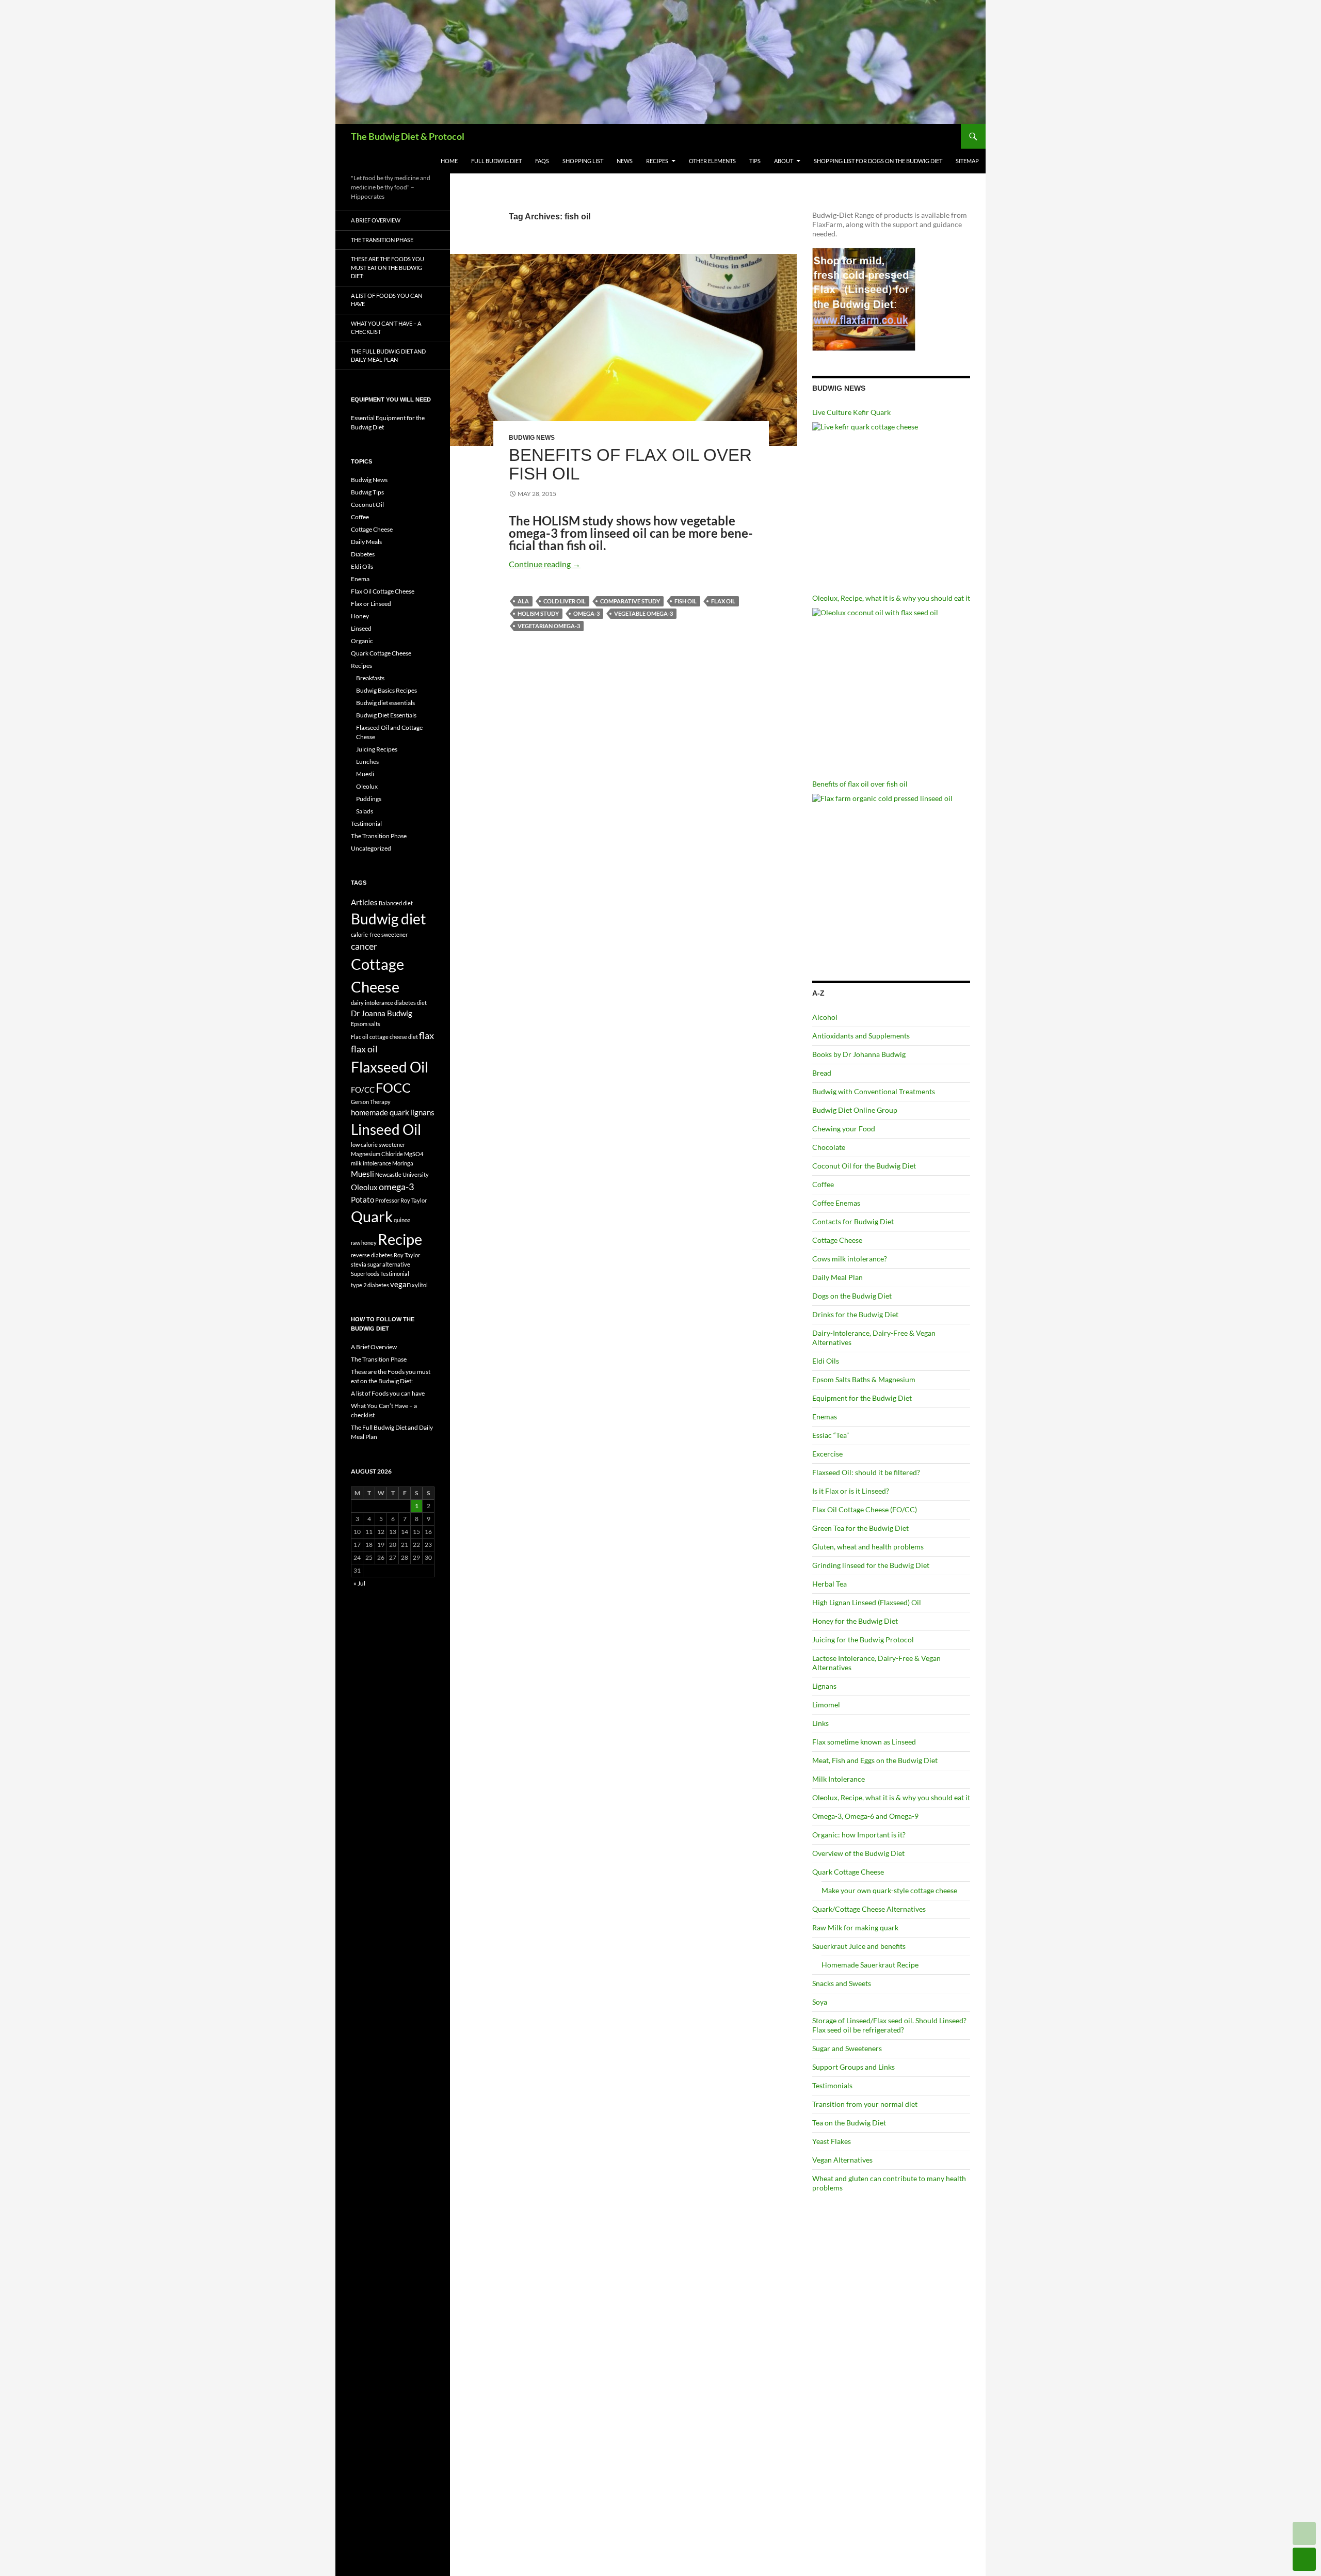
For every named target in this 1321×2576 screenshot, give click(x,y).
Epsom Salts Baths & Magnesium (864, 1379)
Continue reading (545, 564)
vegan (400, 1284)
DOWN (1304, 2559)
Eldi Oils (826, 1361)
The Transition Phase (382, 240)
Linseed (361, 628)
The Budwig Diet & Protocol (408, 136)
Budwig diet (388, 919)
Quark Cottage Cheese (848, 1872)
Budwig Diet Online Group (855, 1110)
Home (449, 161)
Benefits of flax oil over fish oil (630, 464)
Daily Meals (366, 542)
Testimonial (366, 823)
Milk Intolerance (839, 1779)
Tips (755, 161)
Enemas (825, 1417)
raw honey (364, 1243)
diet (422, 1003)
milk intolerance (371, 1163)
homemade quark (380, 1112)
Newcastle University (402, 1174)
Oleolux (367, 786)
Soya (820, 2002)
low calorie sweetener (378, 1145)
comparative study (630, 601)
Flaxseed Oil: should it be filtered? (866, 1472)
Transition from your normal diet (865, 2104)
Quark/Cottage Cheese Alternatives (869, 1909)
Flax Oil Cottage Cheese (383, 591)
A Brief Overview (376, 220)
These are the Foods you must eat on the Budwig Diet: (388, 267)
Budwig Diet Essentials (386, 715)
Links (820, 1723)
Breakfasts (370, 678)
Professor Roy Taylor (401, 1200)
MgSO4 (414, 1154)
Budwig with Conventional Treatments (874, 1091)
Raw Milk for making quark (855, 1927)
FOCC (393, 1087)
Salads (365, 811)
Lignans (824, 1686)
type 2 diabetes (370, 1285)
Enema (360, 579)
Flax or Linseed (371, 604)
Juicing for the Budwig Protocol (863, 1639)
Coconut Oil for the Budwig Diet (864, 1166)
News (625, 161)
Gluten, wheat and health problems (868, 1547)
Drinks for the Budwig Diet (855, 1314)
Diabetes (363, 554)
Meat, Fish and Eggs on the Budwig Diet (875, 1760)
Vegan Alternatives (842, 2160)
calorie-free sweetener (379, 934)
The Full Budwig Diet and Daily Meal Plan (388, 356)
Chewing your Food (844, 1129)
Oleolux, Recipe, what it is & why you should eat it (891, 598)
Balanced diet (396, 903)
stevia (359, 1264)
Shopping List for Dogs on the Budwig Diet (878, 161)
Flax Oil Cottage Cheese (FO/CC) (865, 1509)
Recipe (400, 1239)
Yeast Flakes (832, 2141)
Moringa (403, 1163)
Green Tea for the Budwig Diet (860, 1528)
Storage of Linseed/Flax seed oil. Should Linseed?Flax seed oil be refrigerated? (889, 2025)
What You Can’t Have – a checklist (386, 328)
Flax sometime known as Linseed (864, 1742)
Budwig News (532, 438)
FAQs (542, 161)
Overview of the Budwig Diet (858, 1853)
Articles (364, 902)
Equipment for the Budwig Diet (862, 1398)
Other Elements (712, 161)
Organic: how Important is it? (859, 1835)
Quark (372, 1216)
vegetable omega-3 (643, 613)
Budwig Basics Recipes (386, 690)
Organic (362, 641)
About (784, 161)
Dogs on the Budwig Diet (852, 1296)
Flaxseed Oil (390, 1067)
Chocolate (829, 1147)
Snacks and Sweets (842, 1983)
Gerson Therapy (371, 1102)
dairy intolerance (372, 1003)
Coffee (823, 1184)
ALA (523, 601)
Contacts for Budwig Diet (853, 1221)
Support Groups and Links (853, 2067)
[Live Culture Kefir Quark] (891, 501)
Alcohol (825, 1017)
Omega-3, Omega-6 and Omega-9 (865, 1816)
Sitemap (967, 161)
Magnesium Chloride (377, 1154)
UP (1304, 2533)
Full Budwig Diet (496, 161)
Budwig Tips (367, 492)
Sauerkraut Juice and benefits (859, 1946)
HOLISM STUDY (538, 613)
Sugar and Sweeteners (847, 2048)
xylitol (420, 1285)
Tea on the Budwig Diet (849, 2123)
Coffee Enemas (836, 1203)
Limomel (826, 1705)
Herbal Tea (829, 1584)
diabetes (405, 1003)
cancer (364, 946)
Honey (360, 616)
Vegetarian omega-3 (549, 626)
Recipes (657, 161)
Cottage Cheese (837, 1240)
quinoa (402, 1220)
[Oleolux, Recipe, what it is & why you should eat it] (891, 687)
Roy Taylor (407, 1255)
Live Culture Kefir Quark (851, 412)
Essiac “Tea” (831, 1435)
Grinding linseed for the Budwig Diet (871, 1565)
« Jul (359, 1583)
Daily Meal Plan (837, 1277)
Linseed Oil (386, 1129)
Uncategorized (371, 848)
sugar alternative (389, 1264)
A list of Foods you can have (386, 300)
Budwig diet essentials (385, 703)
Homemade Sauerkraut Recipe (870, 1965)
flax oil (723, 601)
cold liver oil (565, 601)
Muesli (365, 774)
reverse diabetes (372, 1255)
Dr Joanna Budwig (382, 1013)
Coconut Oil (367, 505)
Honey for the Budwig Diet (855, 1621)
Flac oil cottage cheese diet (384, 1037)
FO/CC (363, 1090)
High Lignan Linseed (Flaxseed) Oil (867, 1602)
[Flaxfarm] (864, 299)
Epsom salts (366, 1024)
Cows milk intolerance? (850, 1259)
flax (426, 1035)
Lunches (367, 762)
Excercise (827, 1454)
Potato (363, 1199)
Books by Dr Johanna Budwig (859, 1054)
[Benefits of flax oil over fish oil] (891, 873)
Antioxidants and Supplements (861, 1036)
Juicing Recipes (377, 749)
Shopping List (583, 161)
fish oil (686, 601)
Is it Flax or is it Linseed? (851, 1491)
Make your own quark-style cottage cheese (889, 1890)
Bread (822, 1073)
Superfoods (365, 1274)
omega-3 (586, 613)
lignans (422, 1112)
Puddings (369, 799)
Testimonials (832, 2085)
